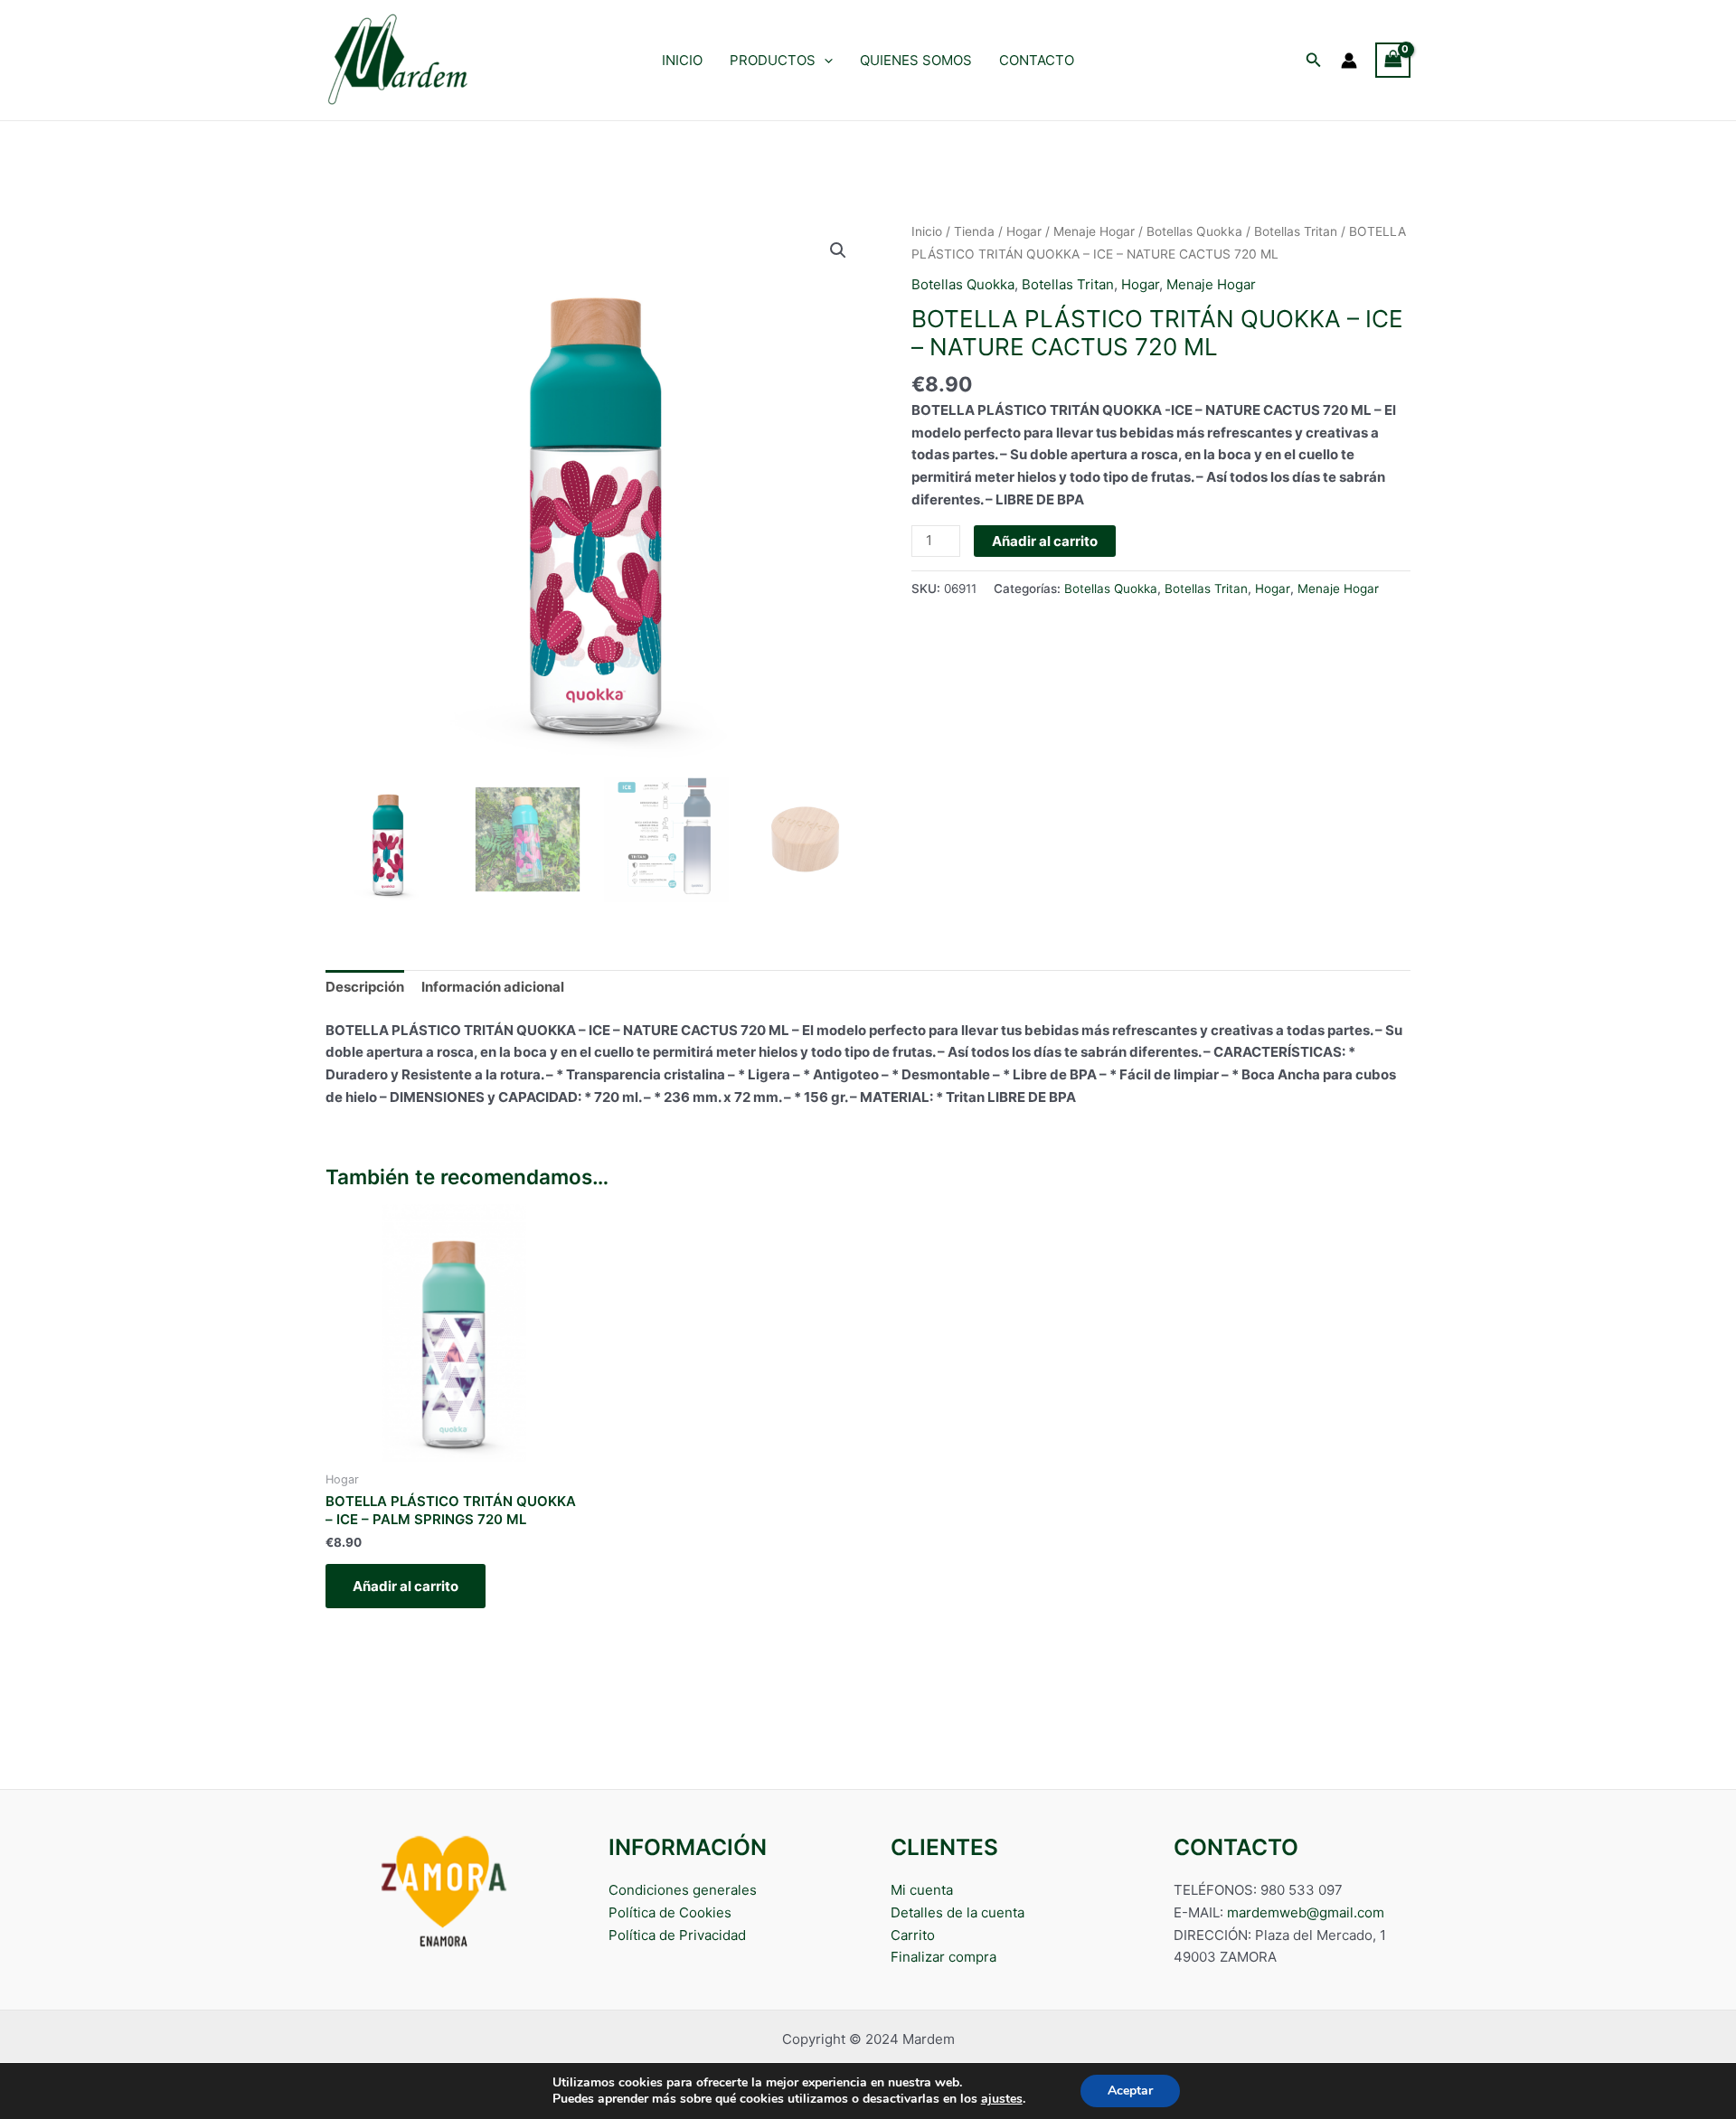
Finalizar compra (943, 1957)
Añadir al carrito (1045, 541)
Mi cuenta (922, 1890)
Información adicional (493, 987)
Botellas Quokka (1194, 231)
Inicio (927, 231)
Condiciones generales (683, 1890)
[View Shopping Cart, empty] (1393, 60)
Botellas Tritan (1296, 231)
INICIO (682, 60)
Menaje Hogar (1094, 231)
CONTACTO (1037, 60)
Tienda (974, 231)
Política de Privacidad (677, 1935)
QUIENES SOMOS (916, 60)
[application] (824, 61)
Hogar (1024, 231)
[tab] (365, 988)
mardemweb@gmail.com (1306, 1912)
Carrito (913, 1935)
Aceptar (1130, 2091)
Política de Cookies (670, 1912)
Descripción (365, 987)
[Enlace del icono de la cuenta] (1349, 61)
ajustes (1002, 2099)
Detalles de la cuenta (958, 1912)
